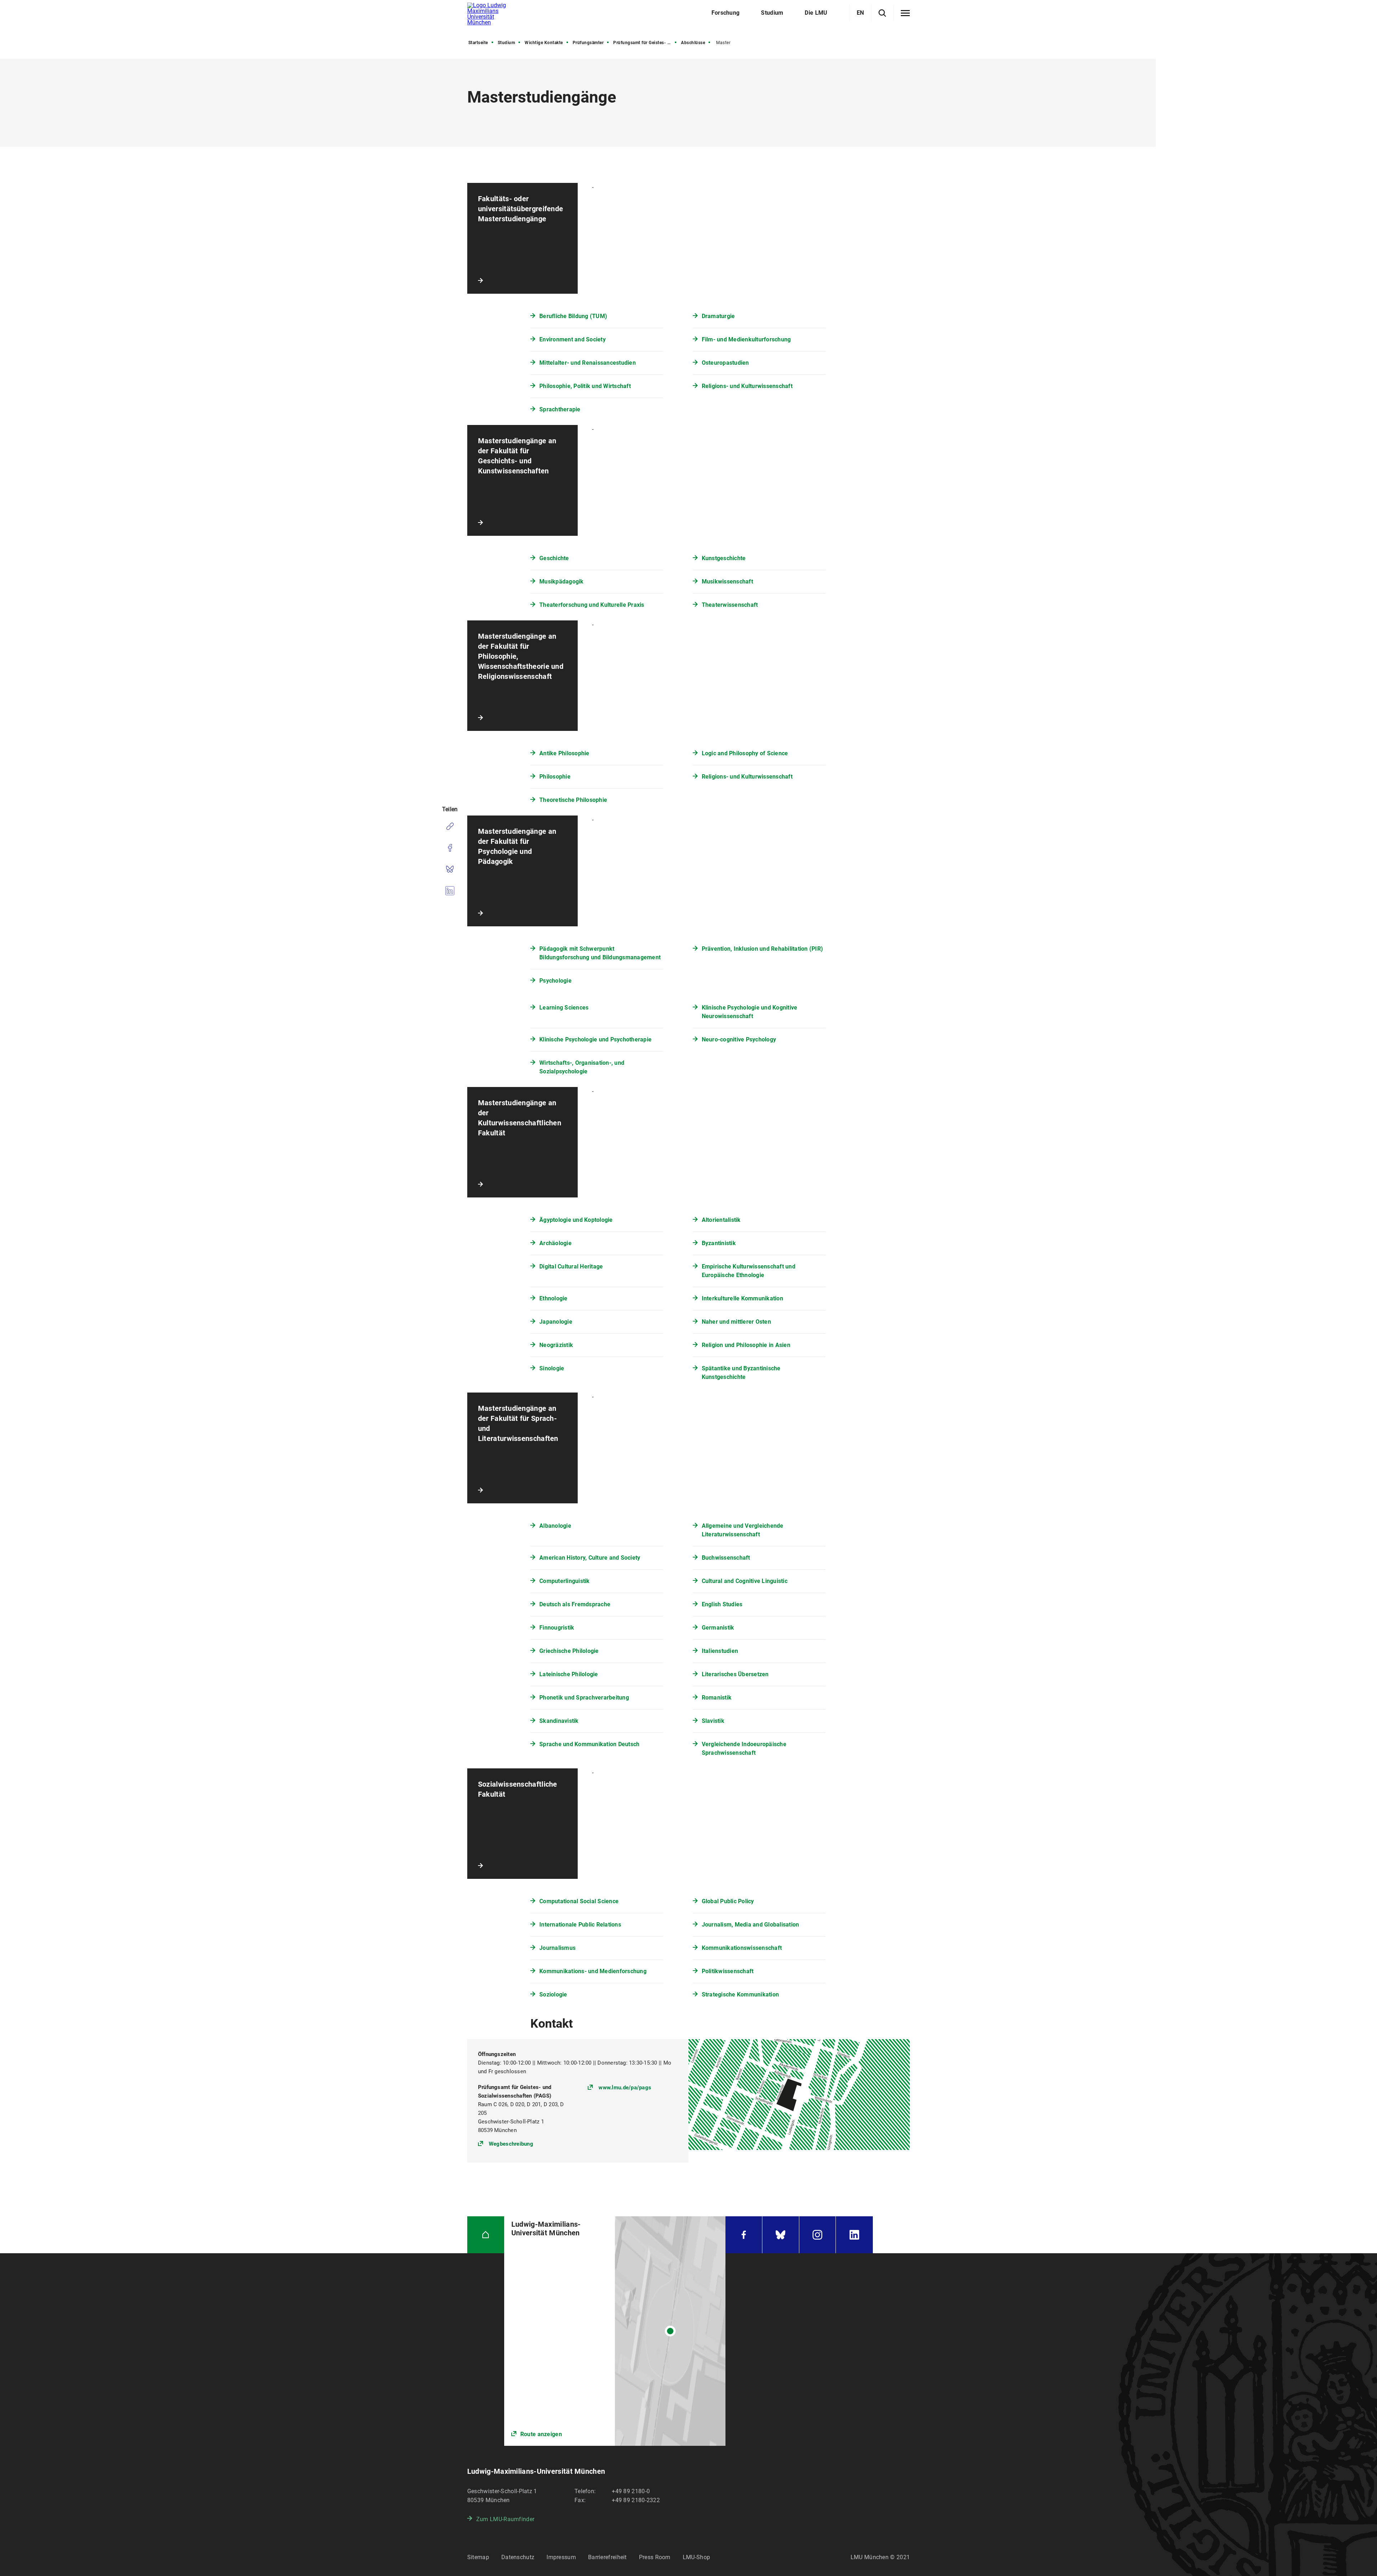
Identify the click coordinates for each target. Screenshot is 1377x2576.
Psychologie (555, 981)
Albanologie (555, 1526)
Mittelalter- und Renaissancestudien (588, 363)
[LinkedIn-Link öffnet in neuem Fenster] (854, 2235)
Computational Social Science (579, 1901)
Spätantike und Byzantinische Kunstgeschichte (741, 1373)
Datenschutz (518, 2557)
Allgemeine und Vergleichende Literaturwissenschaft (743, 1530)
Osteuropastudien (725, 363)
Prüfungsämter (588, 43)
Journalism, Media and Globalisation (751, 1925)
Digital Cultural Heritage (571, 1266)
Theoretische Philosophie (573, 800)
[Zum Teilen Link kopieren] (450, 826)
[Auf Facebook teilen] (450, 848)
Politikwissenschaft (728, 1971)
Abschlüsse (693, 43)
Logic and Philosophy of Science (745, 753)
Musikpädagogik (562, 582)
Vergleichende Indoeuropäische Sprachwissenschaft (744, 1748)
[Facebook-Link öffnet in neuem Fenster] (744, 2235)
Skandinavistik (559, 1721)
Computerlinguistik (565, 1581)
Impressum (561, 2557)
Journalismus (557, 1948)
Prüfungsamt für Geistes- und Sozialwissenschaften (645, 43)
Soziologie (553, 1994)
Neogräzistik (556, 1345)
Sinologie (552, 1368)
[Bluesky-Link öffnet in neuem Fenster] (781, 2235)
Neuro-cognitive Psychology (739, 1039)
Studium (507, 43)
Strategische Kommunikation (740, 1994)
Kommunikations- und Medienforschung (593, 1971)
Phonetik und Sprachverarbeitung (584, 1698)
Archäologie (555, 1243)
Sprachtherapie (560, 409)
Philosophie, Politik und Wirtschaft (585, 386)
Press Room (655, 2557)
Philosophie (555, 777)
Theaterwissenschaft (730, 605)
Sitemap (478, 2557)
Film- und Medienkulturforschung (746, 339)
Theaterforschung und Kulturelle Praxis (592, 605)
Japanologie (556, 1322)
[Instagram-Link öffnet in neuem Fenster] (818, 2235)
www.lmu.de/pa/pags (625, 2088)
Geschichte (554, 558)
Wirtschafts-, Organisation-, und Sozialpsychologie (582, 1067)
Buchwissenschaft (726, 1558)
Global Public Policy (728, 1901)
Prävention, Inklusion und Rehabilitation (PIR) (763, 949)
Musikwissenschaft (727, 582)
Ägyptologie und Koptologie (576, 1220)
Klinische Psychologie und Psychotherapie (595, 1039)
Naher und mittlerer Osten (736, 1322)
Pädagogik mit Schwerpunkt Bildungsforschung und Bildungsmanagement (600, 953)
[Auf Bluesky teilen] (450, 869)
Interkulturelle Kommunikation (742, 1298)
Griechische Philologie (569, 1651)
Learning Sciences (564, 1008)
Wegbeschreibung (511, 2144)
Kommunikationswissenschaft (742, 1948)
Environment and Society (572, 339)
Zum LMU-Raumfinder (505, 2519)
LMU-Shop (696, 2557)
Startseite (478, 43)
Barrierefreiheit (607, 2557)
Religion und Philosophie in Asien (746, 1345)
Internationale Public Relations (580, 1925)
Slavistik (713, 1721)
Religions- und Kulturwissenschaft (747, 386)
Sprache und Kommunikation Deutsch (589, 1744)
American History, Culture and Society (590, 1558)
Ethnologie (553, 1298)
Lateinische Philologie (569, 1674)
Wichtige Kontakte (544, 43)
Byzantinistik (719, 1243)
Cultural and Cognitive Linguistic (745, 1581)
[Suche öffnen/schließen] (882, 13)
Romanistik (717, 1698)
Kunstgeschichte (724, 558)
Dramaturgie (718, 316)
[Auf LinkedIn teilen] (450, 891)
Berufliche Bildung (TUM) (573, 316)
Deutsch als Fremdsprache (575, 1604)
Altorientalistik (721, 1220)
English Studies (722, 1604)
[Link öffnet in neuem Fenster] (615, 2331)
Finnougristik (557, 1628)
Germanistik (718, 1628)
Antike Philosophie (564, 753)
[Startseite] (486, 2235)
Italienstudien (720, 1651)
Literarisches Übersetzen (735, 1674)
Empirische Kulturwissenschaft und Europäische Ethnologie (749, 1271)
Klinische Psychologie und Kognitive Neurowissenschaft (750, 1012)
